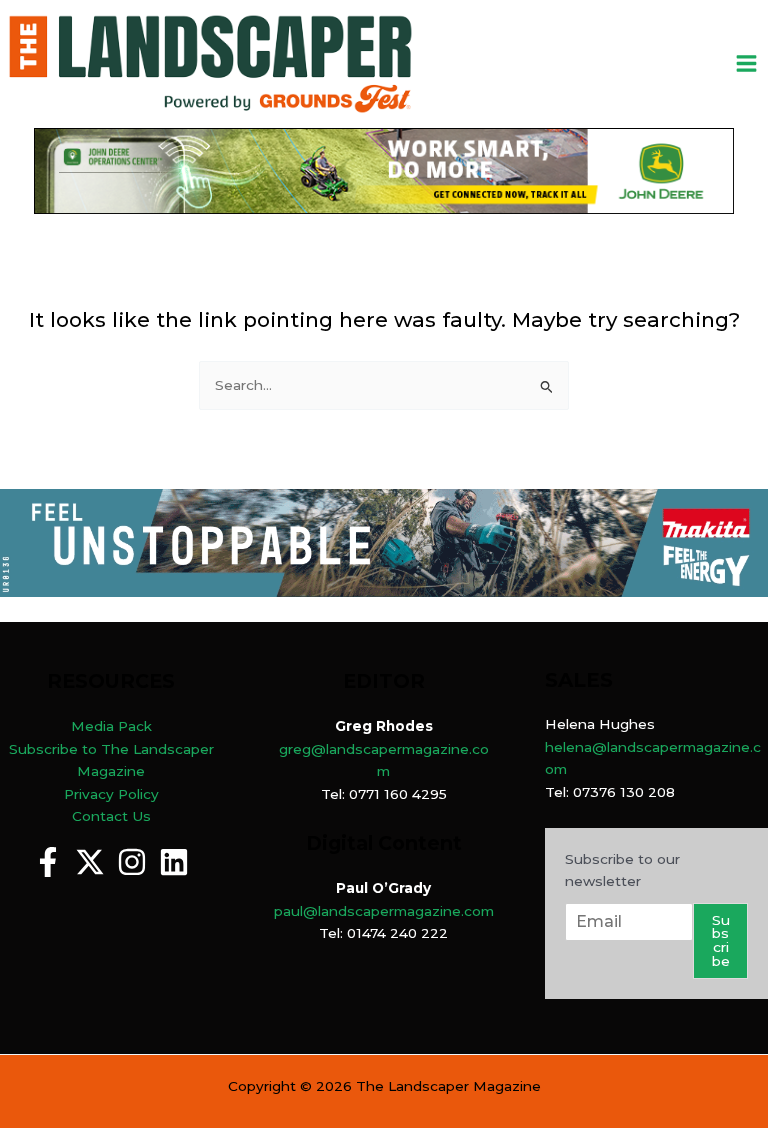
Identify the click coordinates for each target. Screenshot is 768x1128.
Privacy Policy (111, 794)
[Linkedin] (174, 862)
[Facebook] (48, 862)
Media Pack (111, 726)
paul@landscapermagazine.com (384, 911)
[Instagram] (132, 862)
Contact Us (111, 816)
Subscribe (721, 940)
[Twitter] (90, 862)
